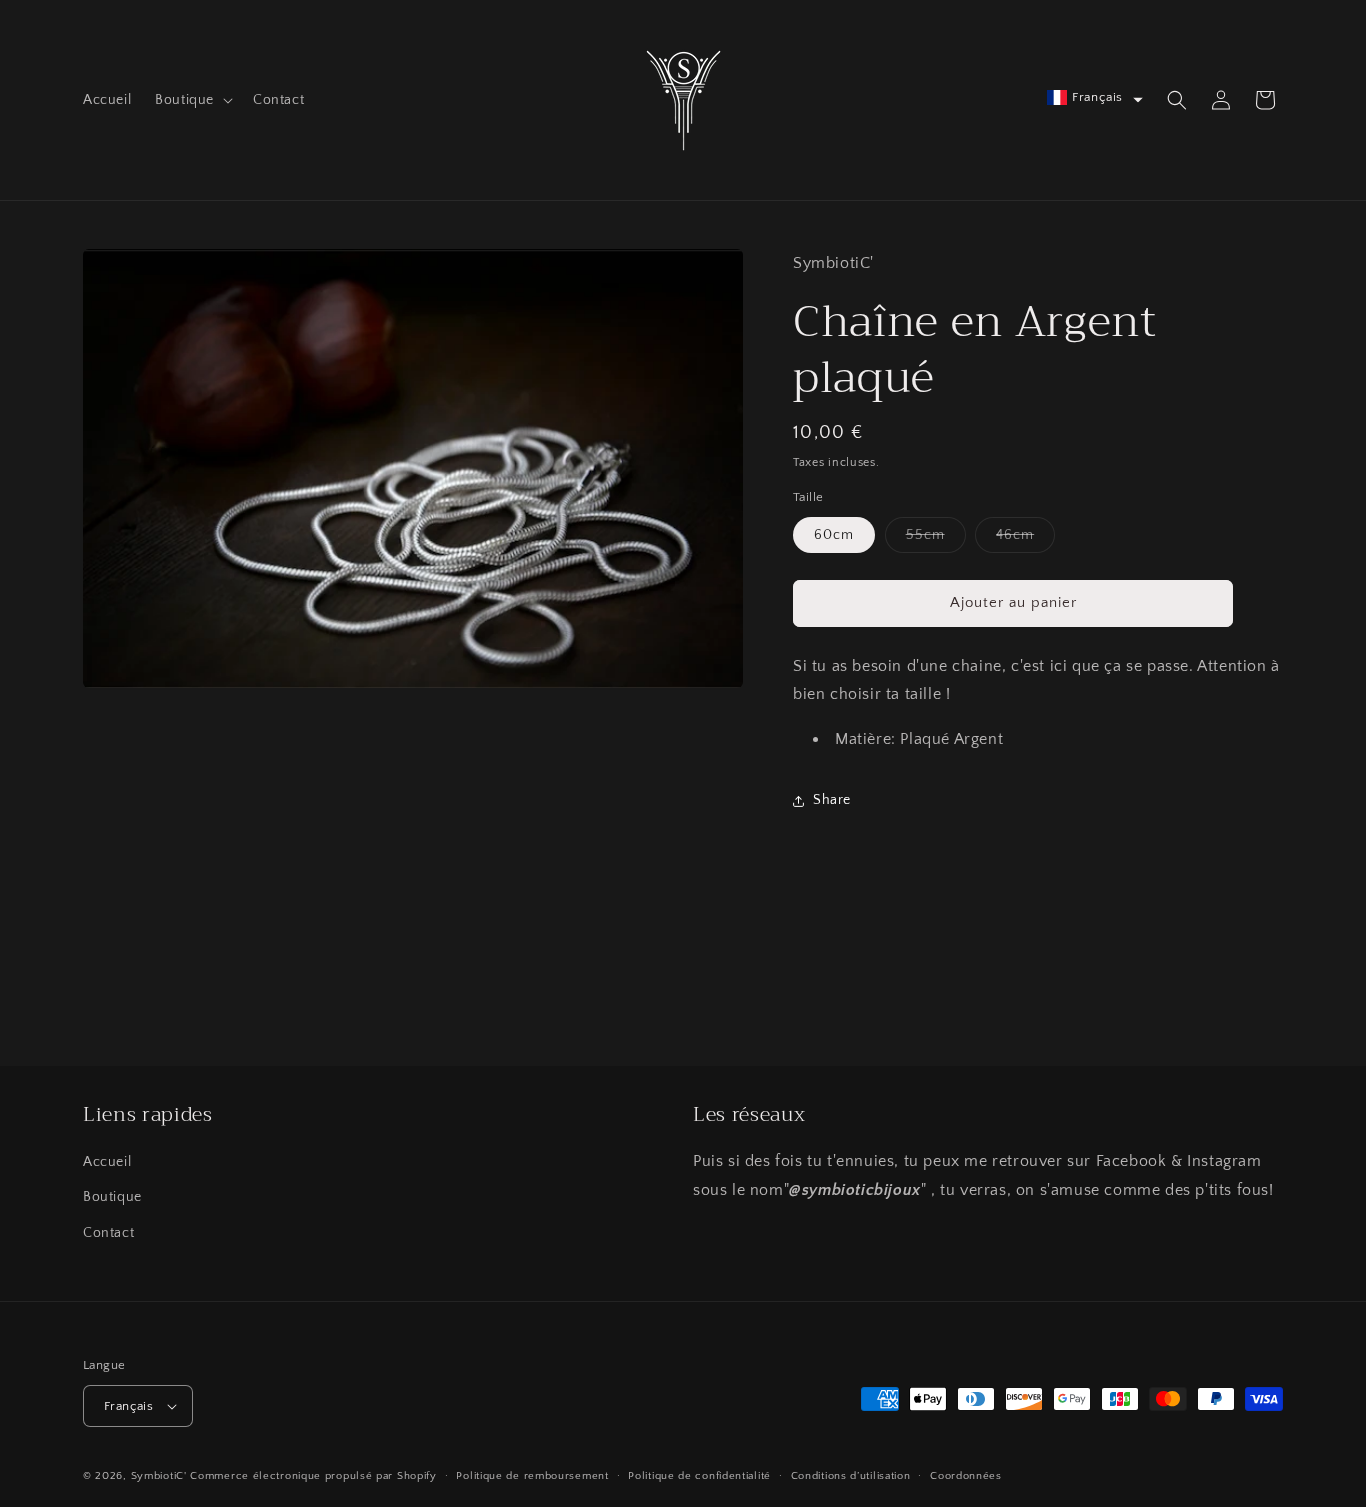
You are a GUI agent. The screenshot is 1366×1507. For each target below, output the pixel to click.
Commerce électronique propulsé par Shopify (313, 1476)
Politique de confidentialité (699, 1476)
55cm (936, 539)
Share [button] (832, 800)
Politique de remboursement (532, 1476)
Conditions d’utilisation (851, 1476)
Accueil (107, 1162)
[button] (192, 100)
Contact (108, 1233)
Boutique (112, 1197)
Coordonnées (966, 1476)
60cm (834, 535)
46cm (1025, 539)
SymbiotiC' (159, 1476)
